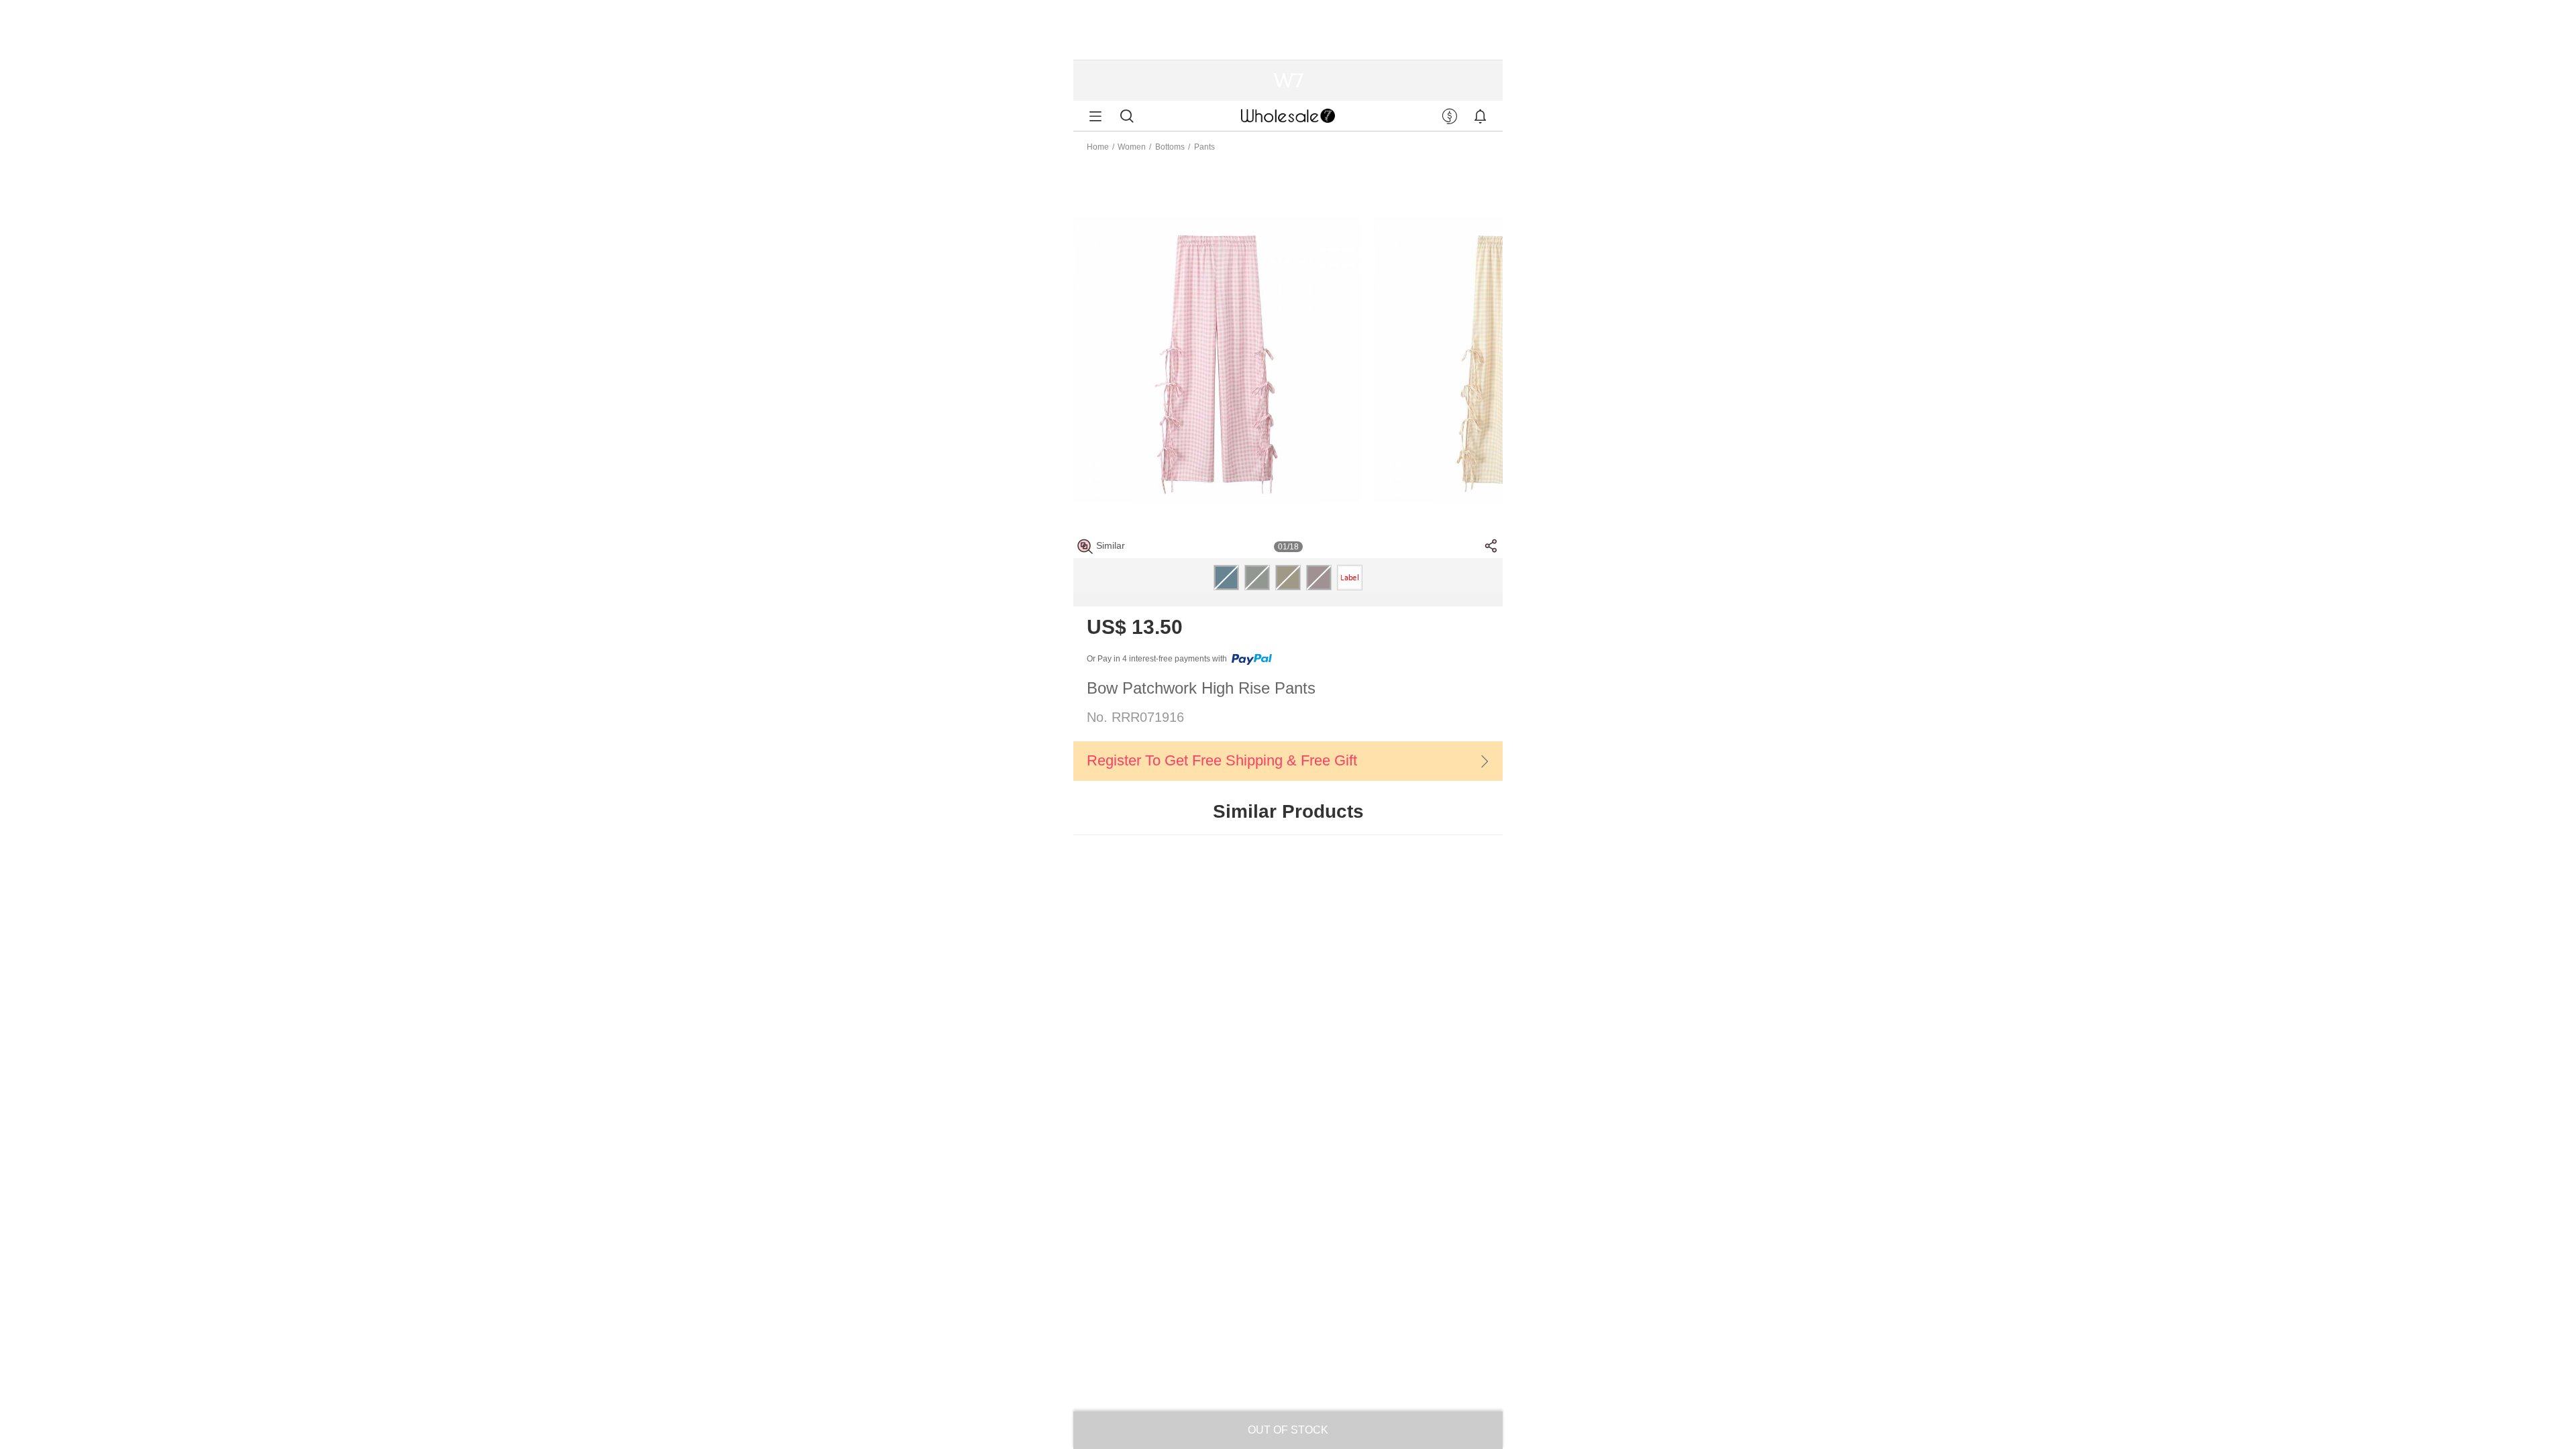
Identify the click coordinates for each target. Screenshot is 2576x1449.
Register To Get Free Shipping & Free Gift (1222, 760)
